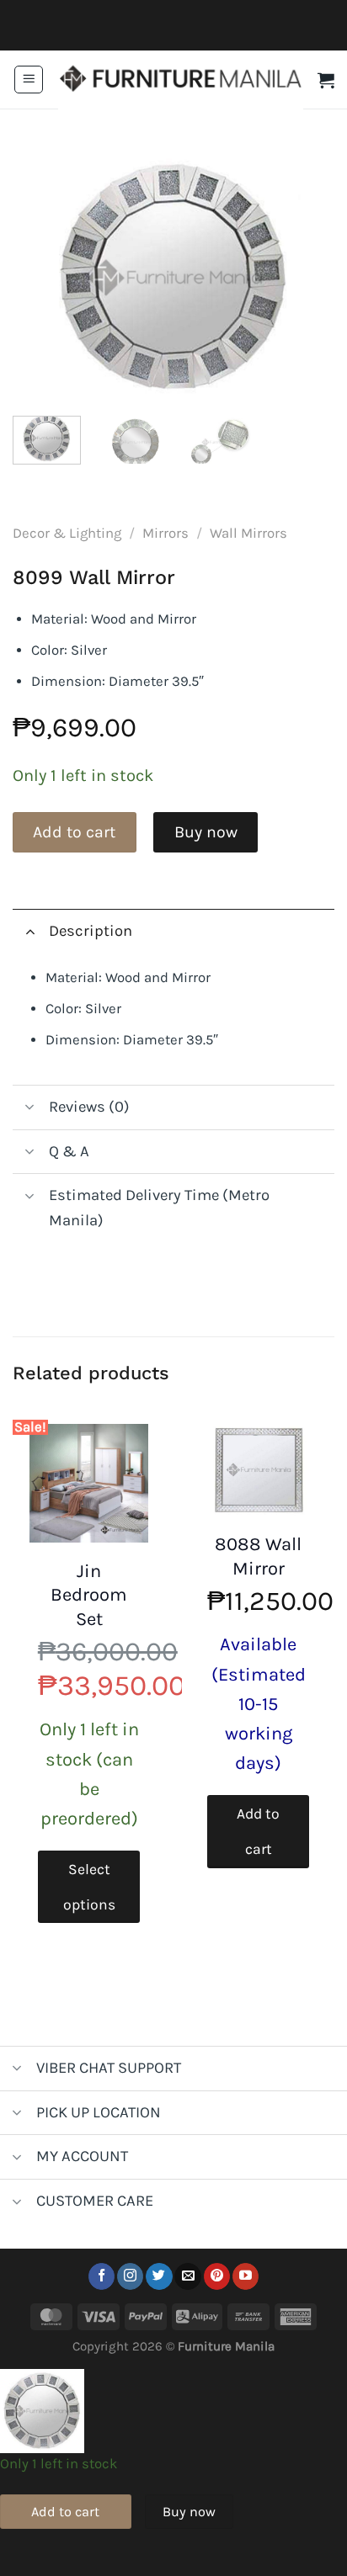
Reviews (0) (89, 1107)
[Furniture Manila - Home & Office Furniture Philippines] (181, 80)
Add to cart (74, 832)
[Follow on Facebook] (101, 2276)
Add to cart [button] (258, 1831)
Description (91, 931)
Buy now (206, 832)
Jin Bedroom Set (89, 1595)
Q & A (69, 1151)
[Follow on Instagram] (130, 2276)
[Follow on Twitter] (159, 2276)
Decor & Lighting (67, 533)
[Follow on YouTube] (246, 2276)
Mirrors (165, 533)
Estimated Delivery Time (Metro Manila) (159, 1208)
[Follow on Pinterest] (217, 2276)
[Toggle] (30, 931)
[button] (29, 80)
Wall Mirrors (248, 533)
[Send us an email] (187, 2276)
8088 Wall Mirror (258, 1556)
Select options (89, 1887)
